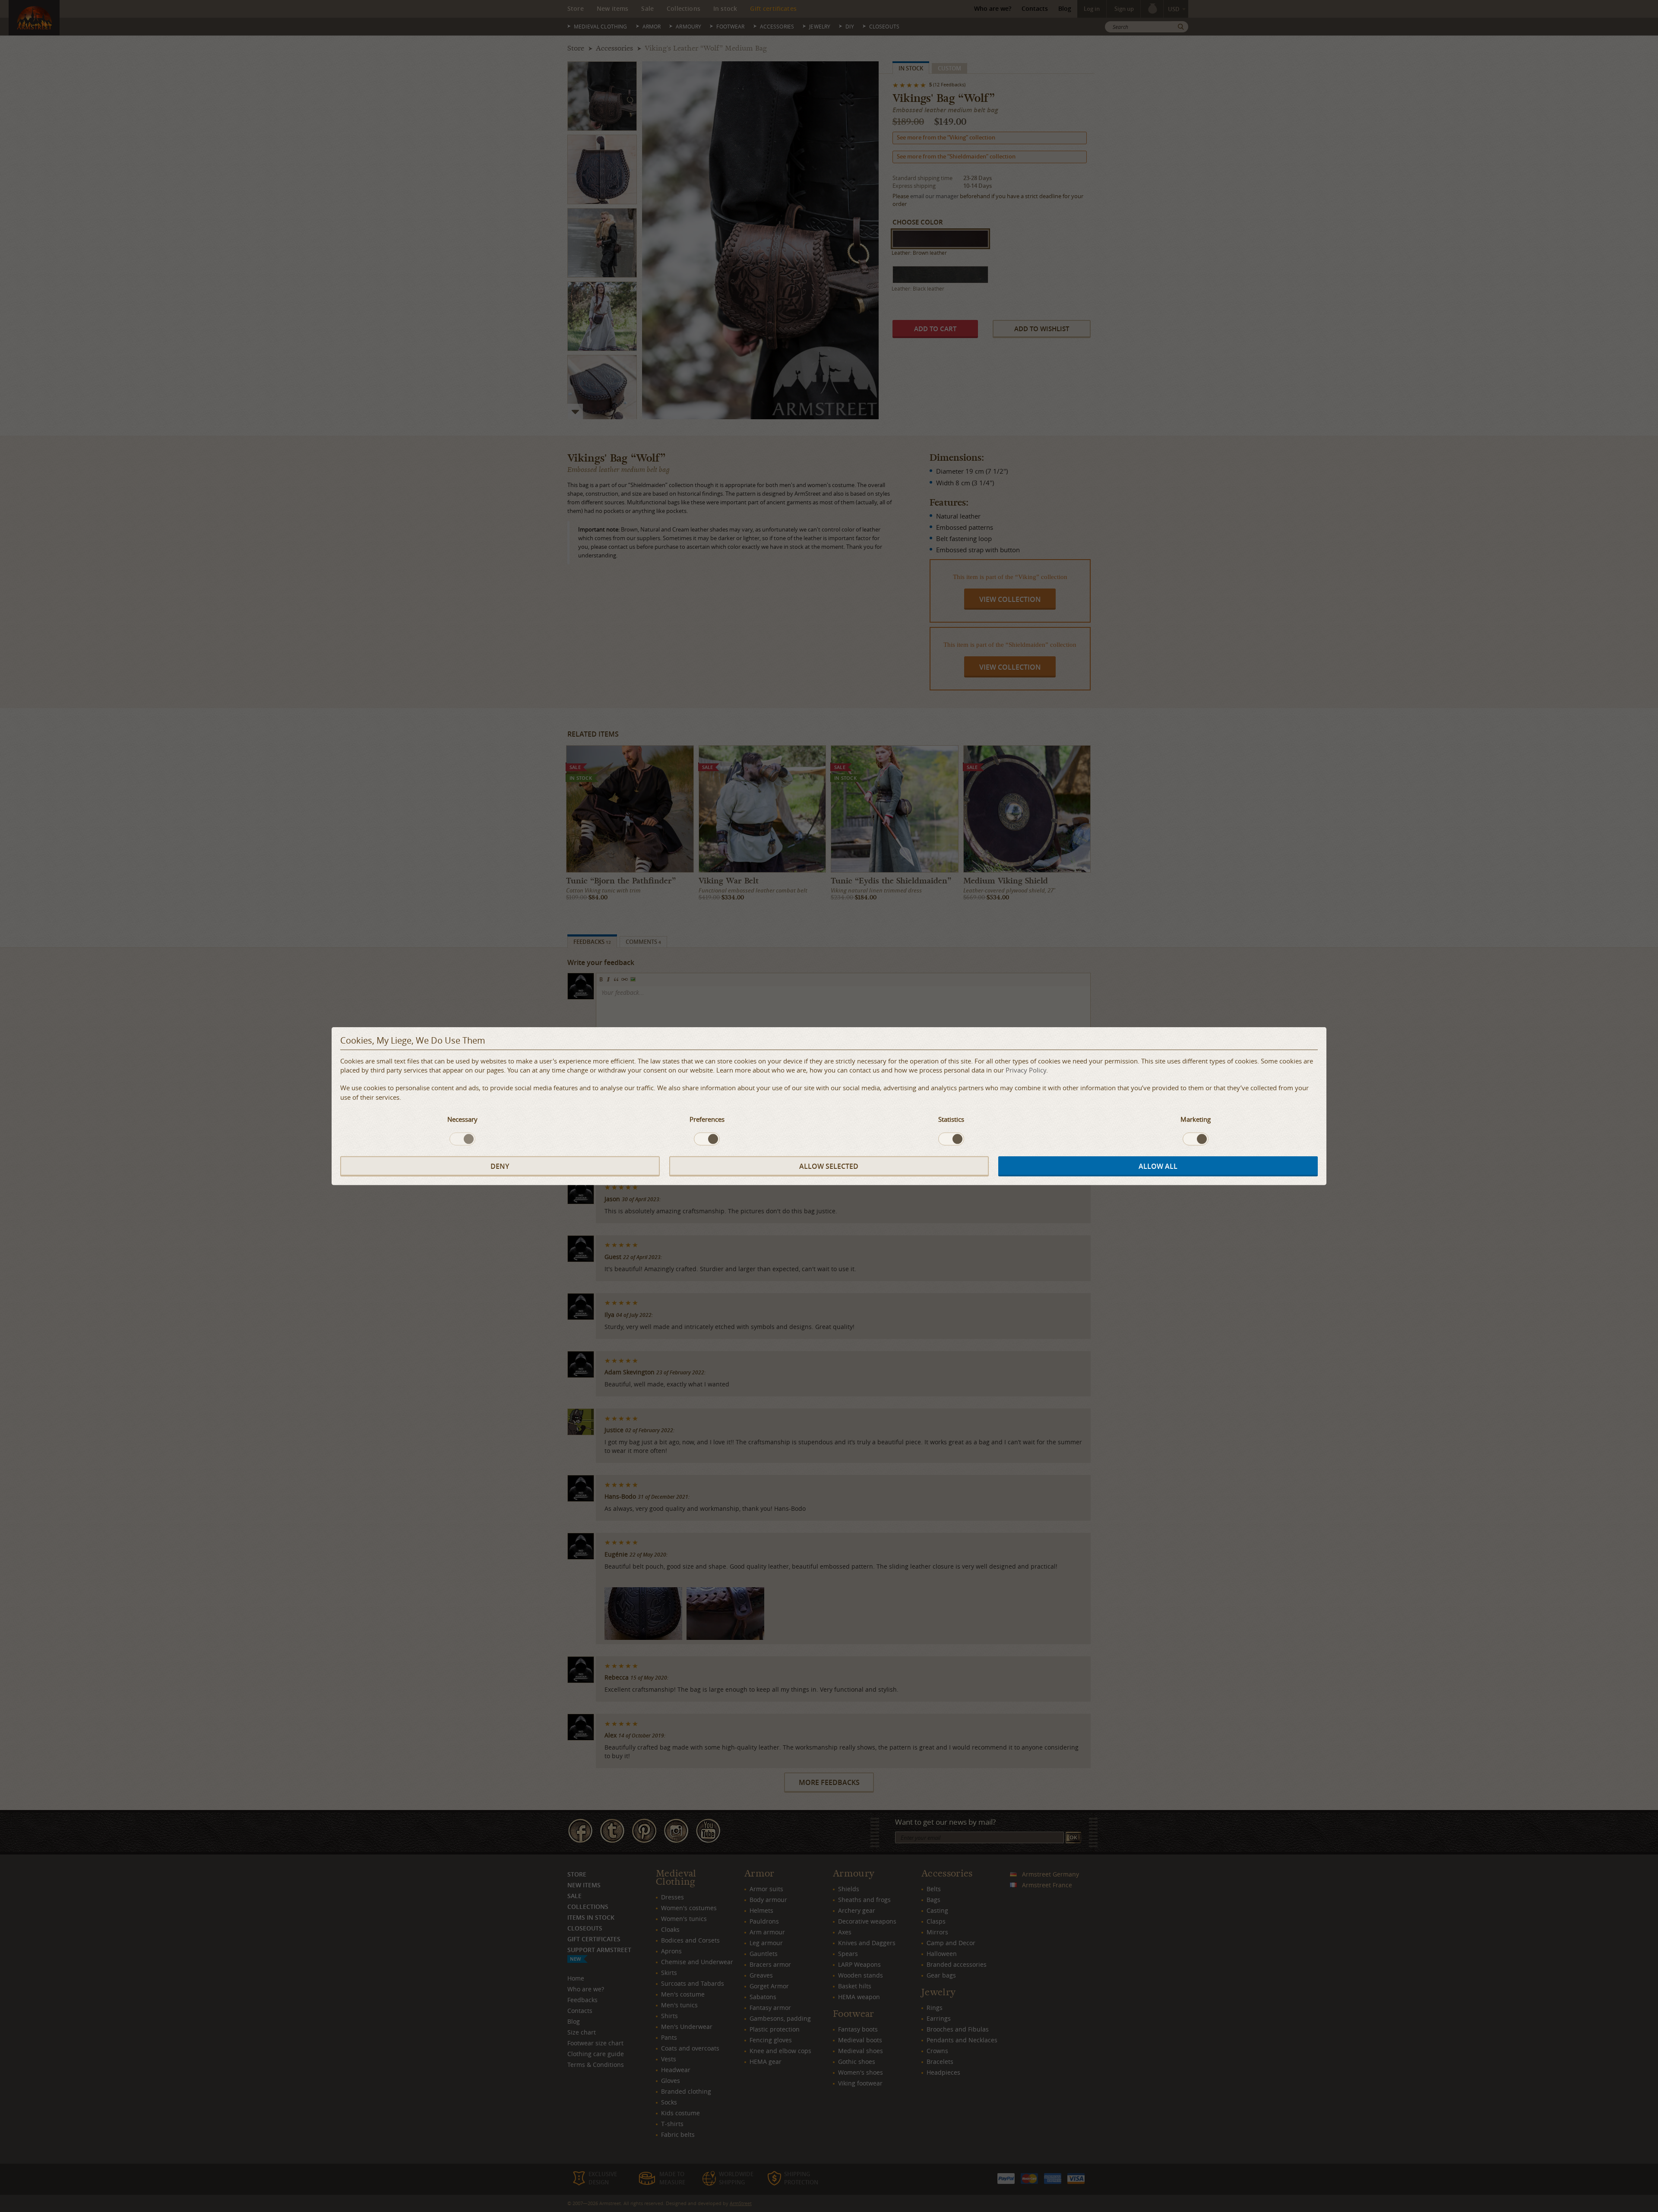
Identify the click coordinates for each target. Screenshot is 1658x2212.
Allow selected (829, 1166)
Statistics (951, 1119)
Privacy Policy (1026, 1070)
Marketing (1196, 1119)
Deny (500, 1166)
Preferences (707, 1119)
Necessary (462, 1119)
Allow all (1158, 1166)
